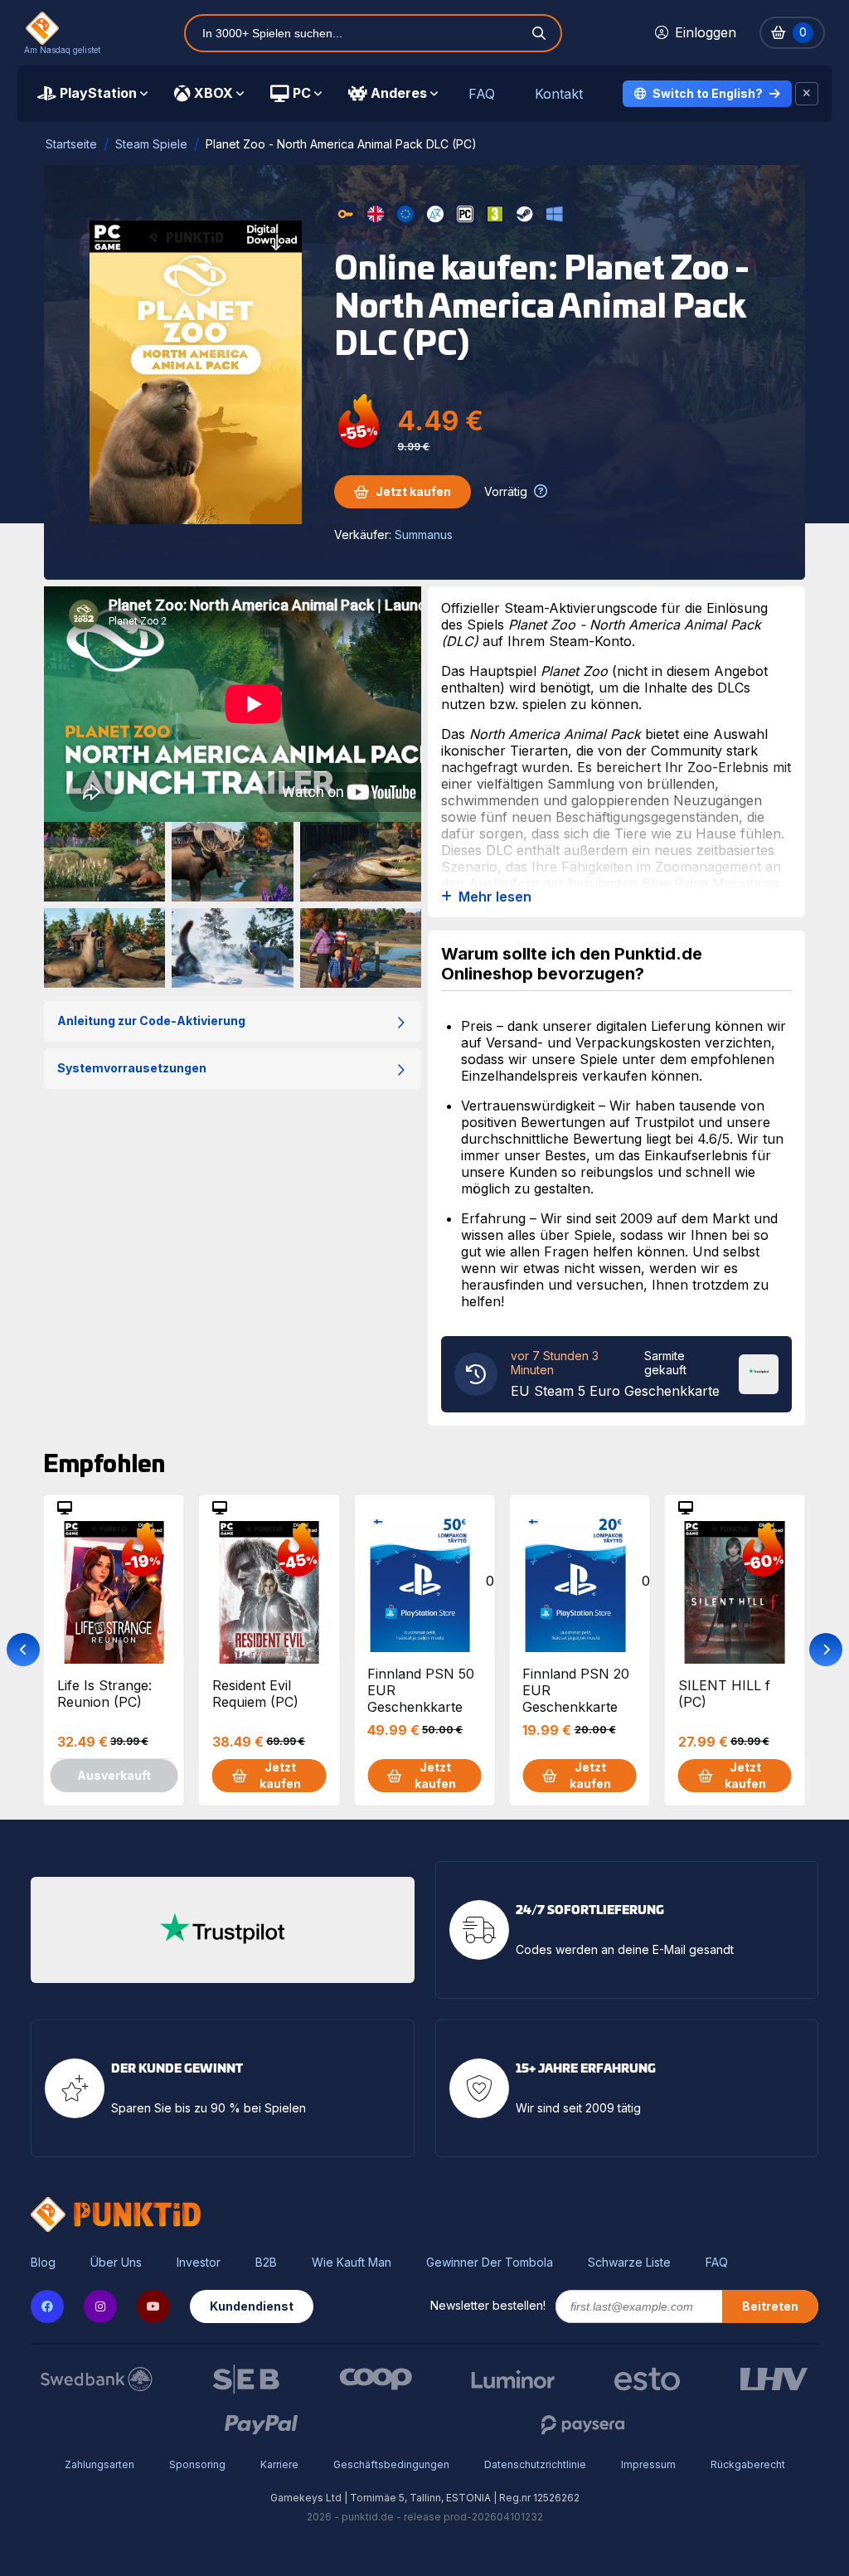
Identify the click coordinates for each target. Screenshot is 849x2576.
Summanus (424, 535)
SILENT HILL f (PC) (724, 1694)
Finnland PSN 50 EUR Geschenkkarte (421, 1689)
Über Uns (116, 2263)
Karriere (279, 2464)
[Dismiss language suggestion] (807, 94)
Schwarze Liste (629, 2263)
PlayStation (98, 93)
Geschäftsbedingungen (391, 2464)
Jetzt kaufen (413, 491)
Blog (43, 2263)
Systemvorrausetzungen (132, 1068)
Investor (199, 2263)
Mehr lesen (495, 897)
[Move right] (826, 1650)
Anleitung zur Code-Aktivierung (151, 1021)
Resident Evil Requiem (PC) (255, 1694)
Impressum (648, 2464)
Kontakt (559, 94)
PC (302, 93)
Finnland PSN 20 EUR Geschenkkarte (576, 1689)
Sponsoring (197, 2464)
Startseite (71, 144)
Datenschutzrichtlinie (535, 2464)
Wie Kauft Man (352, 2263)
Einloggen (706, 32)
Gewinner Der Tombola (490, 2263)
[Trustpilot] (759, 1373)
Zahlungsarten (99, 2464)
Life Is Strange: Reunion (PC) (104, 1694)
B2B (266, 2263)
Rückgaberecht (748, 2464)
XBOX (213, 93)
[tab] (92, 94)
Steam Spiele (151, 144)
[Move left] (23, 1650)
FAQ (482, 94)
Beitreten (770, 2306)
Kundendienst (252, 2306)
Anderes (399, 93)
